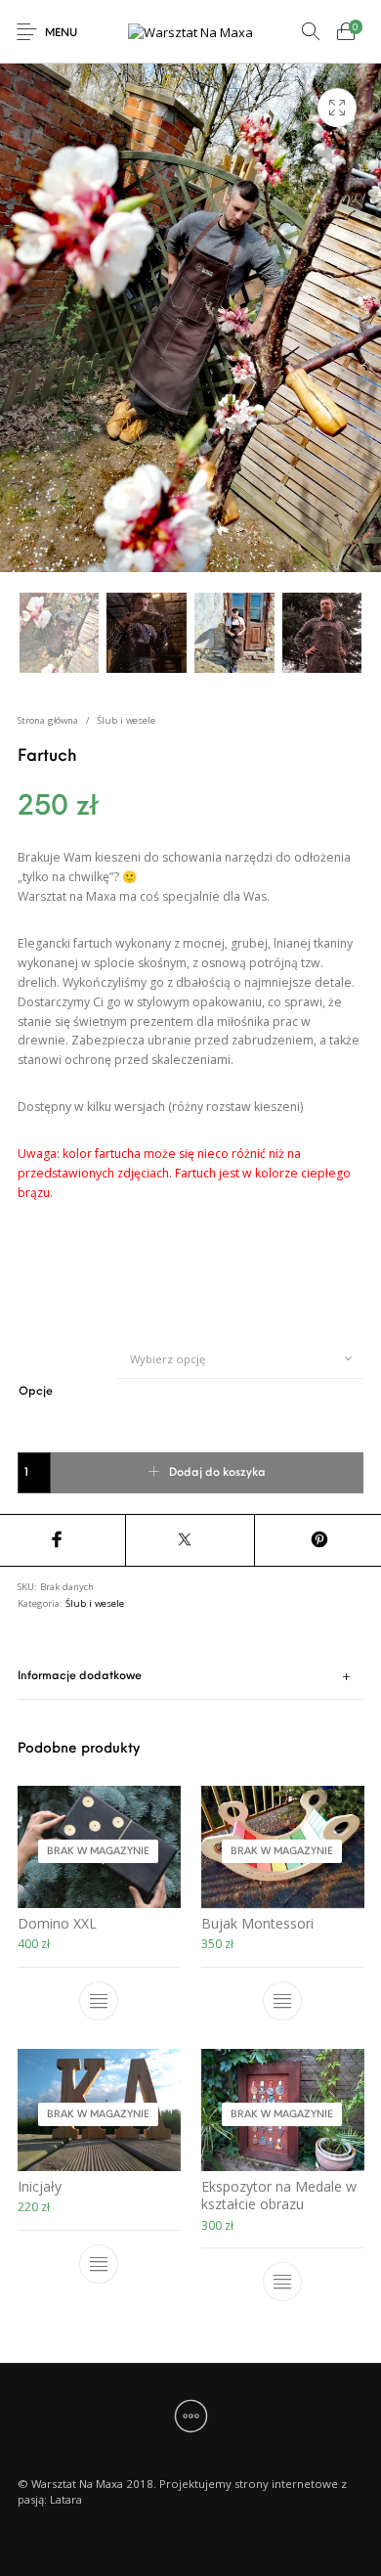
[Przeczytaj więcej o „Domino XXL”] (99, 2002)
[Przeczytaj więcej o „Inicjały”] (99, 2264)
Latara (66, 2499)
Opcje (36, 1392)
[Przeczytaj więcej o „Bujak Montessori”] (282, 2002)
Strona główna (48, 720)
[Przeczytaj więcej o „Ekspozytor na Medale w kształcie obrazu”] (282, 2282)
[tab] (191, 1678)
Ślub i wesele (126, 720)
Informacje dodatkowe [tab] (80, 1676)
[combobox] (240, 1358)
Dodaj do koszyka (217, 1473)
